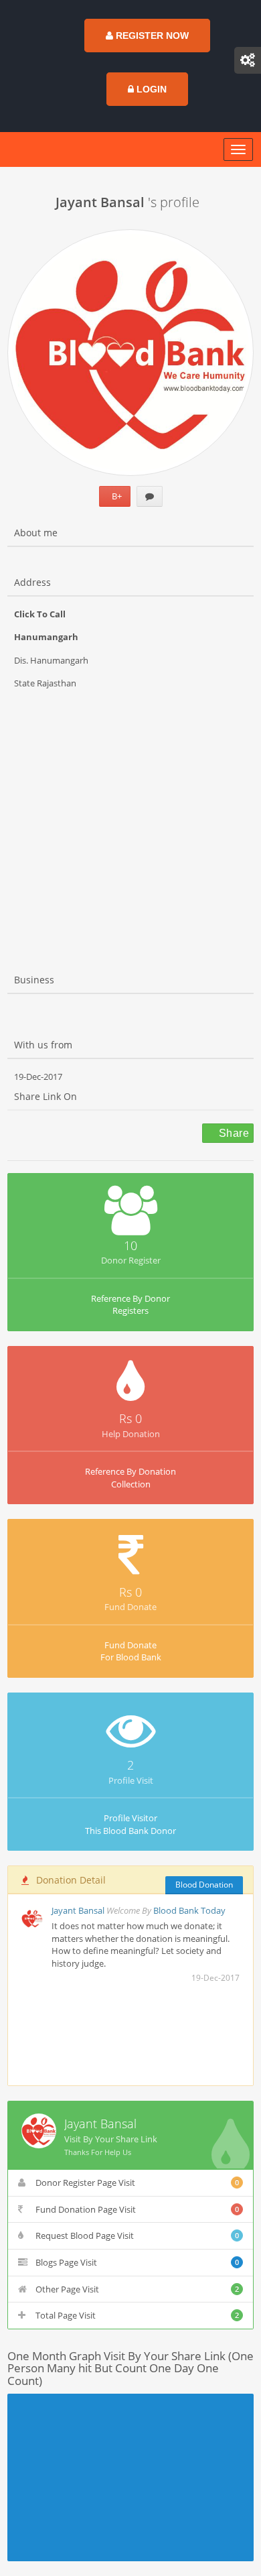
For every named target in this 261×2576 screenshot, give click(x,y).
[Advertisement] (130, 820)
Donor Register (131, 1260)
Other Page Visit (137, 2289)
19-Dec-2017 (38, 1077)
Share (233, 1133)
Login (150, 89)
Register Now (151, 36)
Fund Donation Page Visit (137, 2209)
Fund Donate (130, 1607)
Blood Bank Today (189, 1910)
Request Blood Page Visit (137, 2235)
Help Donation (131, 1434)
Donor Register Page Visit (137, 2183)
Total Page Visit (137, 2315)
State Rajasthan (45, 683)
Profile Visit (131, 1780)
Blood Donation (204, 1885)
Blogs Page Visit (137, 2262)
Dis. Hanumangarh (51, 660)
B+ (115, 496)
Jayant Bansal (79, 1910)
